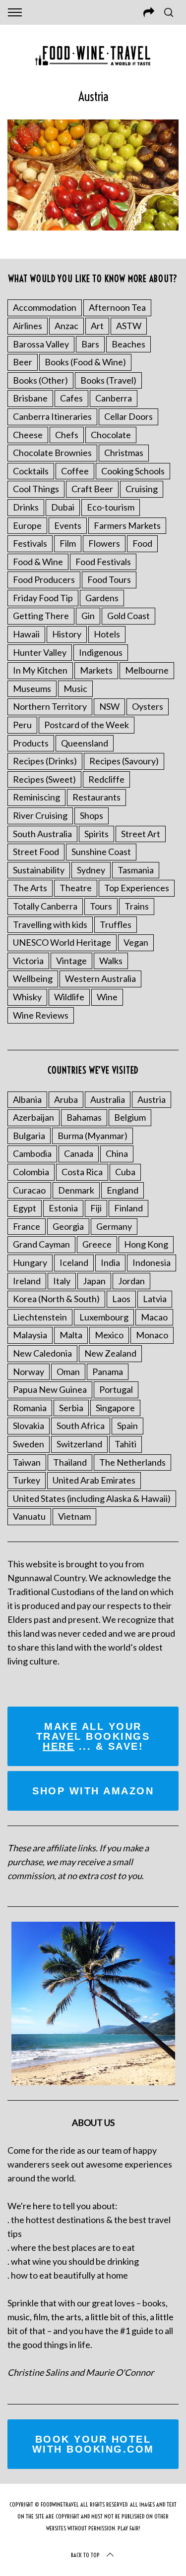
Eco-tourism (111, 507)
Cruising (142, 489)
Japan (94, 1281)
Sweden (29, 1444)
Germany (114, 1226)
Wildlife (69, 997)
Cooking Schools (133, 471)
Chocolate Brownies (52, 453)
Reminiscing (36, 797)
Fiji (96, 1208)
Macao (154, 1317)
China (117, 1153)
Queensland (85, 743)
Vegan (136, 942)
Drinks (26, 507)
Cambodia (32, 1153)
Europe (27, 525)
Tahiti (125, 1444)
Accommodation (45, 307)
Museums (32, 688)
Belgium (130, 1117)
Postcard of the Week (87, 725)
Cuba (125, 1172)
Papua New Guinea (50, 1389)
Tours (101, 906)
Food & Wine (38, 562)
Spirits (96, 834)
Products (31, 743)
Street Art (141, 834)
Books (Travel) (108, 380)
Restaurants (96, 797)
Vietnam (74, 1516)
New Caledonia (42, 1353)
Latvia (155, 1299)
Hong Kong (146, 1244)
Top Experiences (137, 888)
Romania (30, 1408)
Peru (22, 725)
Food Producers (44, 579)
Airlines (28, 326)
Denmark (76, 1190)
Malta (71, 1335)
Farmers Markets (127, 525)
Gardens (102, 598)
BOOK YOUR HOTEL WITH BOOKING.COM (93, 2444)
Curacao (29, 1190)
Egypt (25, 1208)
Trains (137, 906)
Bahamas (84, 1117)
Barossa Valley (41, 344)
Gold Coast (128, 616)
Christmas (124, 453)
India (110, 1262)
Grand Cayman (41, 1244)
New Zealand (110, 1353)
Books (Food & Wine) (85, 362)
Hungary (30, 1262)
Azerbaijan (33, 1117)
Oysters (148, 706)
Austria (152, 1099)
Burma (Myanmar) (93, 1136)
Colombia (31, 1172)
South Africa (81, 1426)
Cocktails (31, 471)
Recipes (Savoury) (124, 761)
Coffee (75, 471)
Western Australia (100, 978)
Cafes (71, 398)
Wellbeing (33, 978)
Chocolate (111, 435)
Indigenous (101, 652)
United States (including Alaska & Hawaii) (92, 1498)
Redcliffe (106, 779)
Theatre (76, 888)
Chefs (67, 435)
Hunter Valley (40, 652)
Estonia (63, 1208)
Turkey (27, 1480)
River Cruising (40, 815)
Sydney (91, 870)
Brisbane (30, 398)
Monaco (152, 1335)
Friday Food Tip (43, 598)
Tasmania (136, 870)
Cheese (28, 435)
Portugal (116, 1389)
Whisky (27, 997)
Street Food (36, 852)
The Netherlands (132, 1462)
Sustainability (39, 870)
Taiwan (27, 1462)
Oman (68, 1372)
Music (75, 688)
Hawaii (26, 634)
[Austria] (93, 227)
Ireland (27, 1281)
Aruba (66, 1099)
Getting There (41, 616)
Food (142, 543)
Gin (88, 616)
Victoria (28, 961)
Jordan (131, 1281)
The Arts (30, 888)
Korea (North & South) (56, 1299)
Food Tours (109, 579)
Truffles (116, 924)
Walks (111, 961)
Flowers (104, 543)
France (27, 1226)
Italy (62, 1281)
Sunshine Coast (101, 852)
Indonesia (152, 1262)
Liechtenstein (40, 1317)
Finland (128, 1208)
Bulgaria (29, 1136)
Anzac (66, 326)
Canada (79, 1153)
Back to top (85, 2555)
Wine (107, 997)
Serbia (71, 1408)
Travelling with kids (50, 924)
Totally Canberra (45, 906)
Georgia (68, 1226)
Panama (108, 1372)
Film (68, 543)
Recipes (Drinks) (45, 761)
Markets (96, 670)
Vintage (71, 961)
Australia (108, 1099)
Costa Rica (82, 1172)
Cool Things (36, 489)
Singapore (115, 1408)
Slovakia (29, 1426)
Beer (23, 362)
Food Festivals (103, 562)
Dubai (63, 507)
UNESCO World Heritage (62, 942)
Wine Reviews (41, 1015)
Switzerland (79, 1444)
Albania (27, 1099)
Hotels (107, 634)
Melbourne (147, 670)
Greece (97, 1244)
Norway (29, 1372)
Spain (127, 1426)
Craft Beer (92, 489)
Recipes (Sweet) (44, 779)
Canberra (114, 398)
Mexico (109, 1335)
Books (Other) (40, 380)
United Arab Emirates (94, 1480)
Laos (121, 1299)
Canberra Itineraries (52, 416)
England (123, 1190)
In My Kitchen (40, 670)
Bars (90, 344)
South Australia (42, 834)
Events (68, 525)
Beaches (128, 344)
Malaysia (30, 1335)
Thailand (70, 1462)
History (67, 634)
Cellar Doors (128, 416)
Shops (92, 815)
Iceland (74, 1262)
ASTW (129, 326)
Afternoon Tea (117, 307)
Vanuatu (29, 1516)
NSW (109, 706)
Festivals (30, 543)
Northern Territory (50, 706)
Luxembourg (104, 1317)
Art (97, 326)
